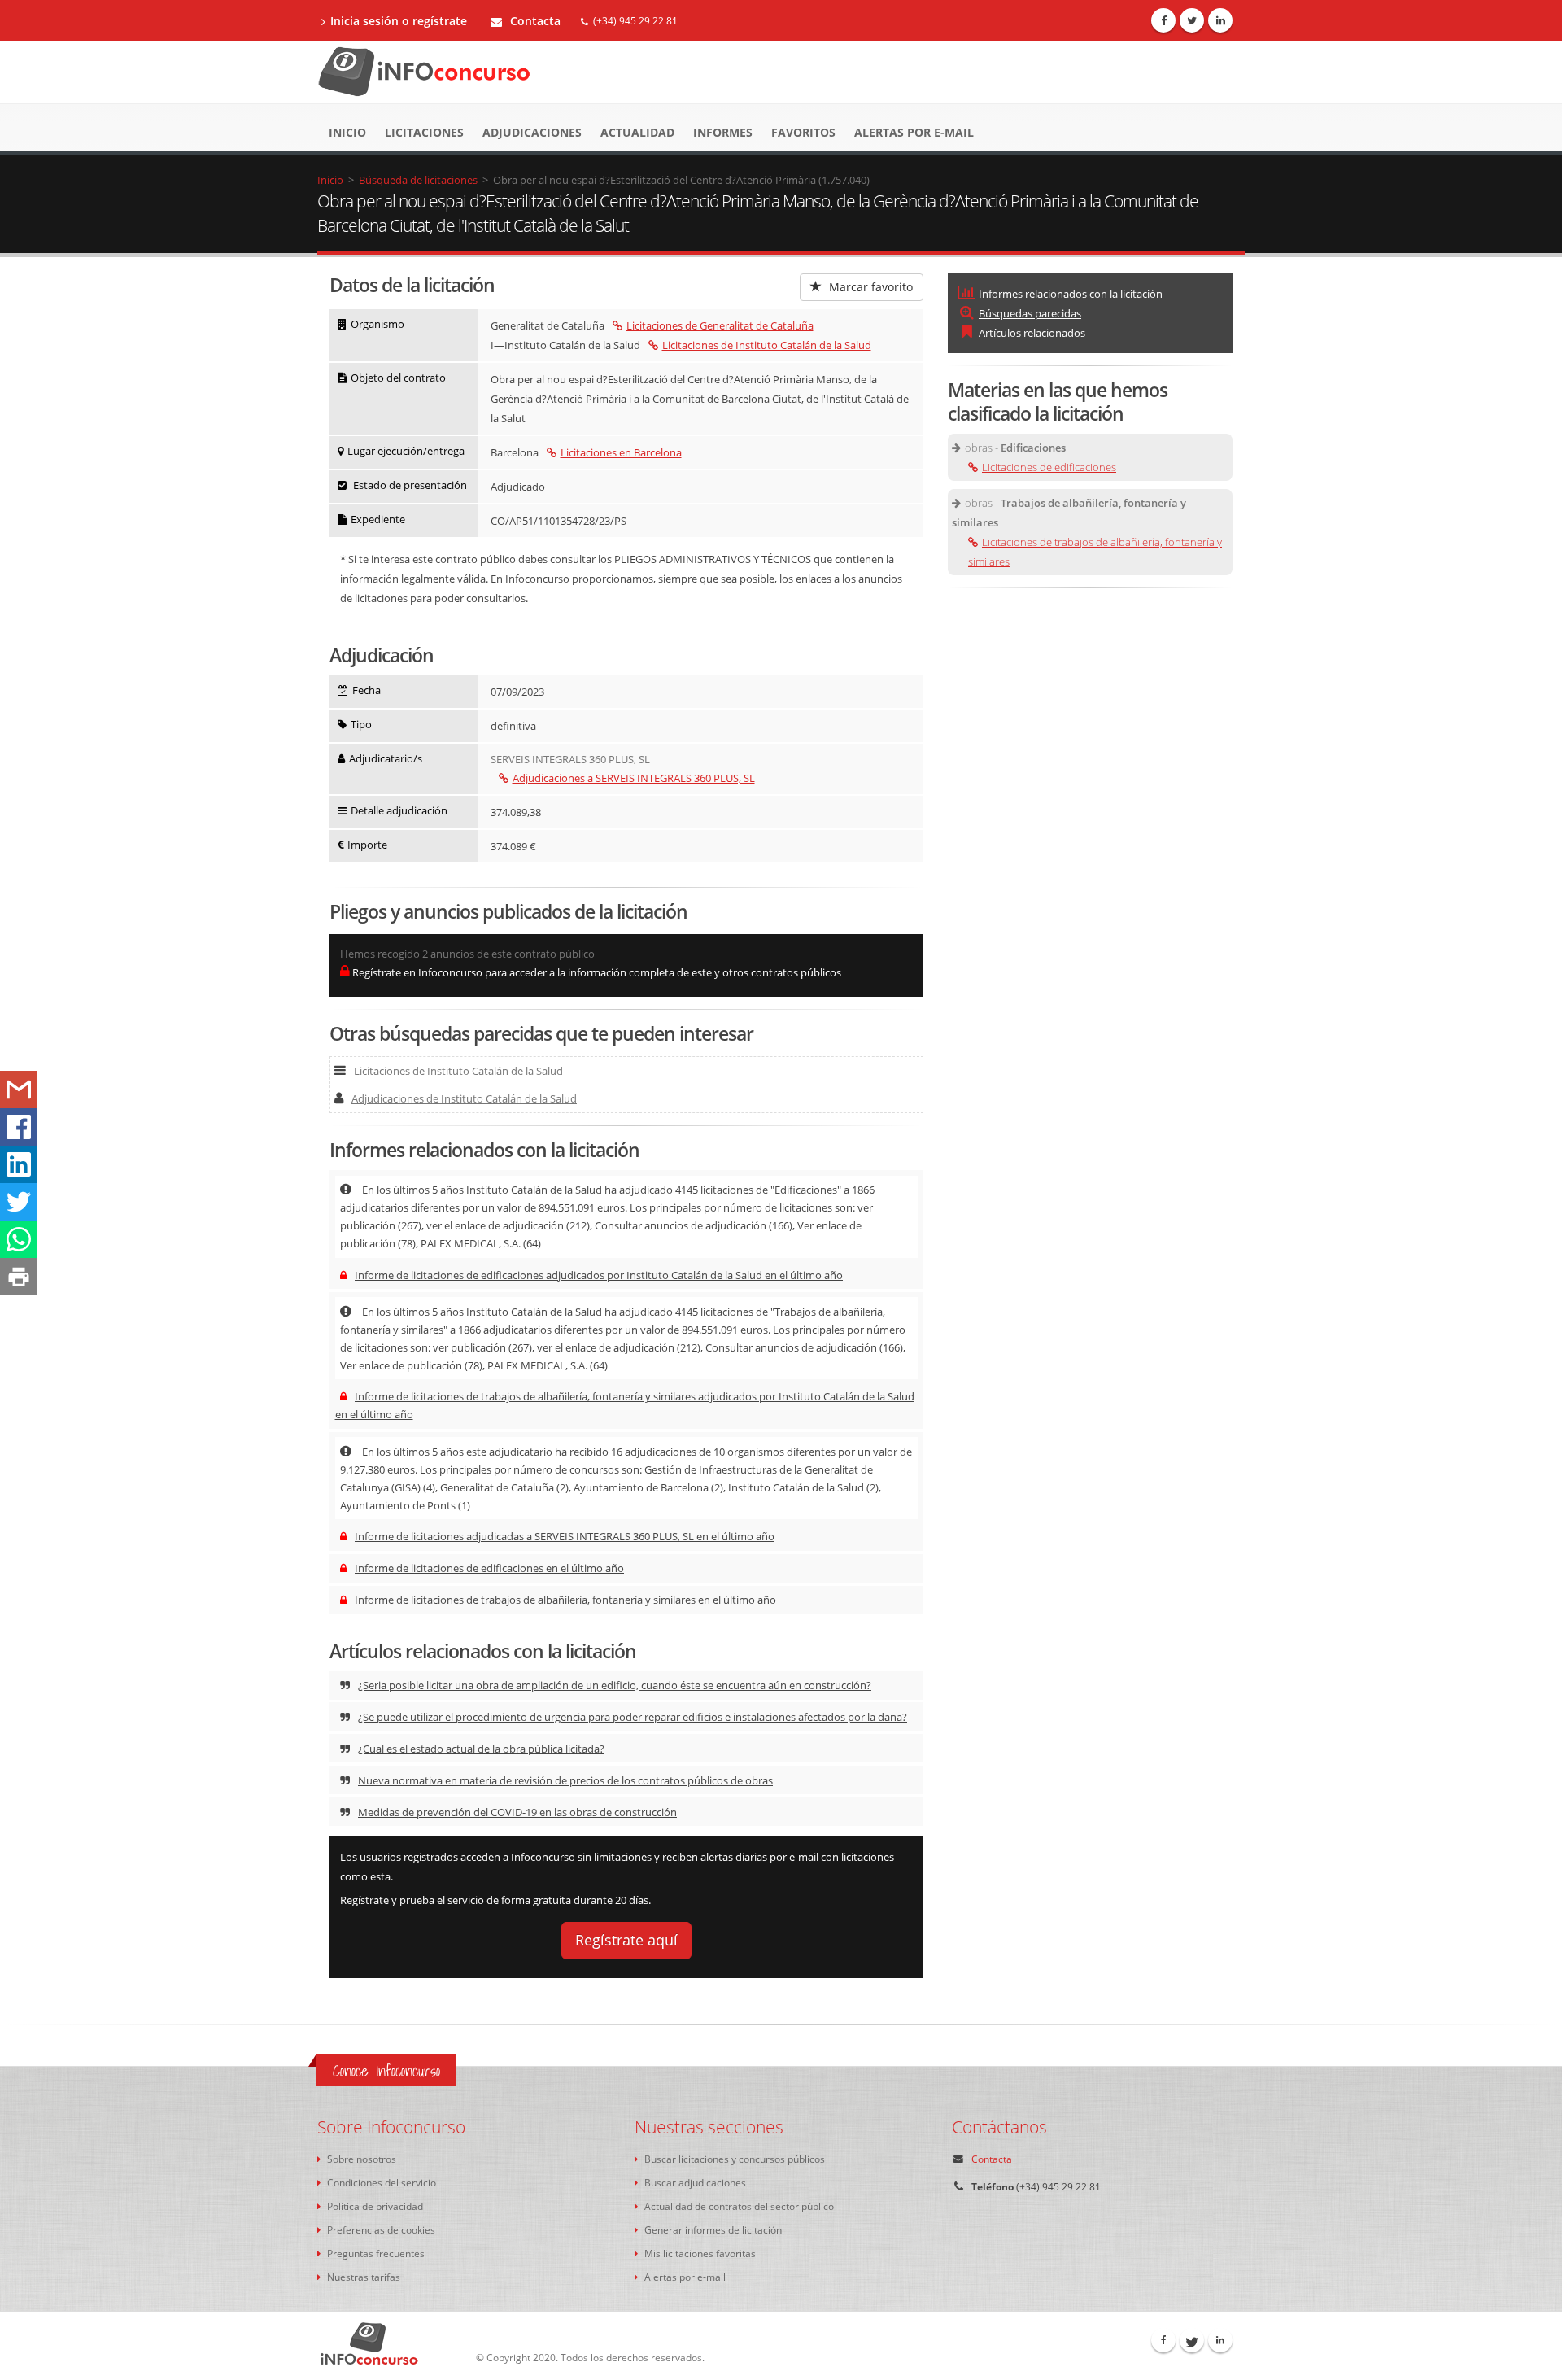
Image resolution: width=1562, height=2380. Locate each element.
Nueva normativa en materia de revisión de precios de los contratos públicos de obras (565, 1780)
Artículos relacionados (1032, 333)
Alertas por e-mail (914, 132)
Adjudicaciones (532, 132)
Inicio (347, 132)
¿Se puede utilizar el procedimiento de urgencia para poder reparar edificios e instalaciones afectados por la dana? (633, 1717)
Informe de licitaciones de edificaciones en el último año (489, 1568)
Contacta (534, 21)
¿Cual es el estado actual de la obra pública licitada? (481, 1749)
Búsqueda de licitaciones (418, 180)
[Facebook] (1163, 20)
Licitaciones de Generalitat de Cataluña (720, 325)
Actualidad (637, 132)
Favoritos (803, 132)
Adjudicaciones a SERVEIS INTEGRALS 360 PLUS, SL (634, 778)
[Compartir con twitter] (18, 1202)
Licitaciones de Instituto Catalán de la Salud (767, 345)
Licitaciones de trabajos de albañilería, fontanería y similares (1095, 552)
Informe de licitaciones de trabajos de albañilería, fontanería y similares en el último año (565, 1600)
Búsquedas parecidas (1030, 313)
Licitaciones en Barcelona (621, 452)
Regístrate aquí (626, 1940)
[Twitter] (1192, 20)
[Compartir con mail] (18, 1090)
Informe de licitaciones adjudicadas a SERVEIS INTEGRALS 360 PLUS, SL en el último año (565, 1536)
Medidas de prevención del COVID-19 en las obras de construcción (517, 1812)
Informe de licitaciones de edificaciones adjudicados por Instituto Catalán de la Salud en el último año (599, 1275)
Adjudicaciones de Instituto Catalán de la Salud (464, 1098)
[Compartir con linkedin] (18, 1164)
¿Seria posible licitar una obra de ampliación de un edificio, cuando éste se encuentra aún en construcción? (615, 1685)
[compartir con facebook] (18, 1127)
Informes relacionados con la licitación (1071, 294)
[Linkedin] (1220, 20)
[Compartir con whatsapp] (18, 1239)
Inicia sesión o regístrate (399, 21)
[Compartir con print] (18, 1277)
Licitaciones (424, 132)
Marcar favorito (869, 287)
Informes (723, 132)
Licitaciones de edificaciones (1049, 467)
